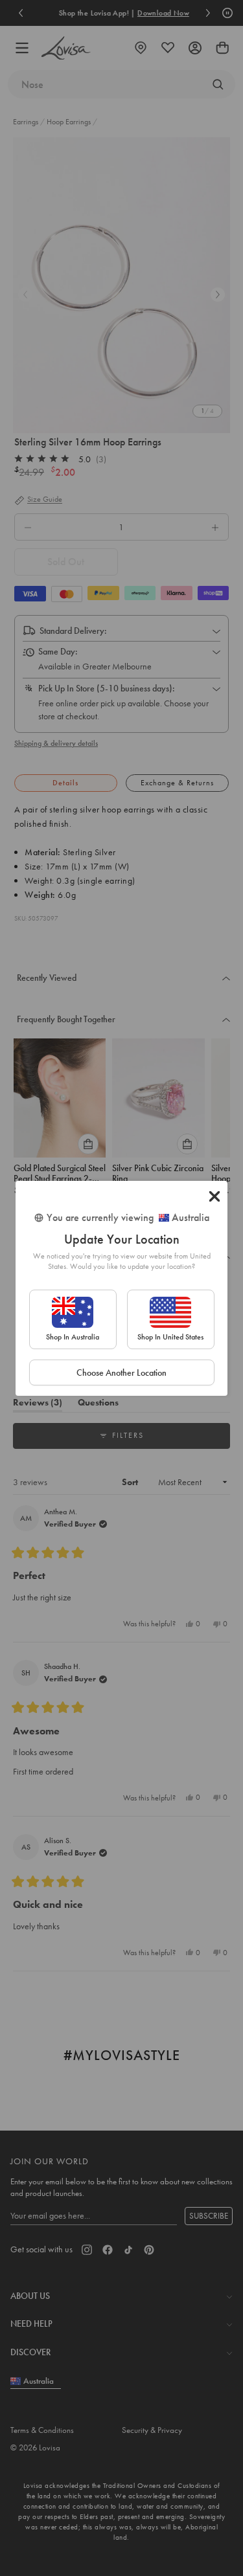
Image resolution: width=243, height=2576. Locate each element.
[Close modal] (214, 1196)
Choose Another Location (121, 1372)
